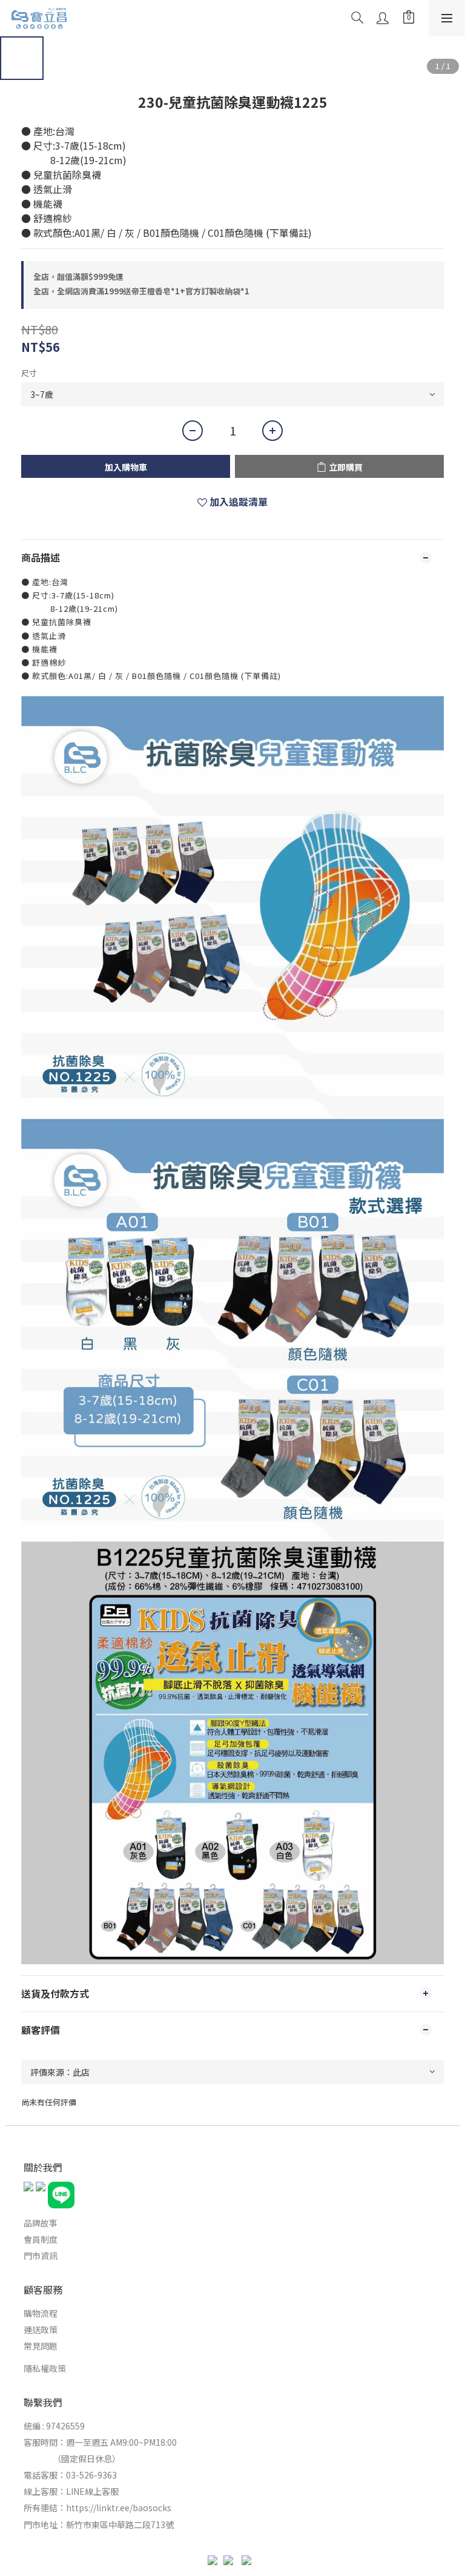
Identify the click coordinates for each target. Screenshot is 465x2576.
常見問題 (41, 2346)
